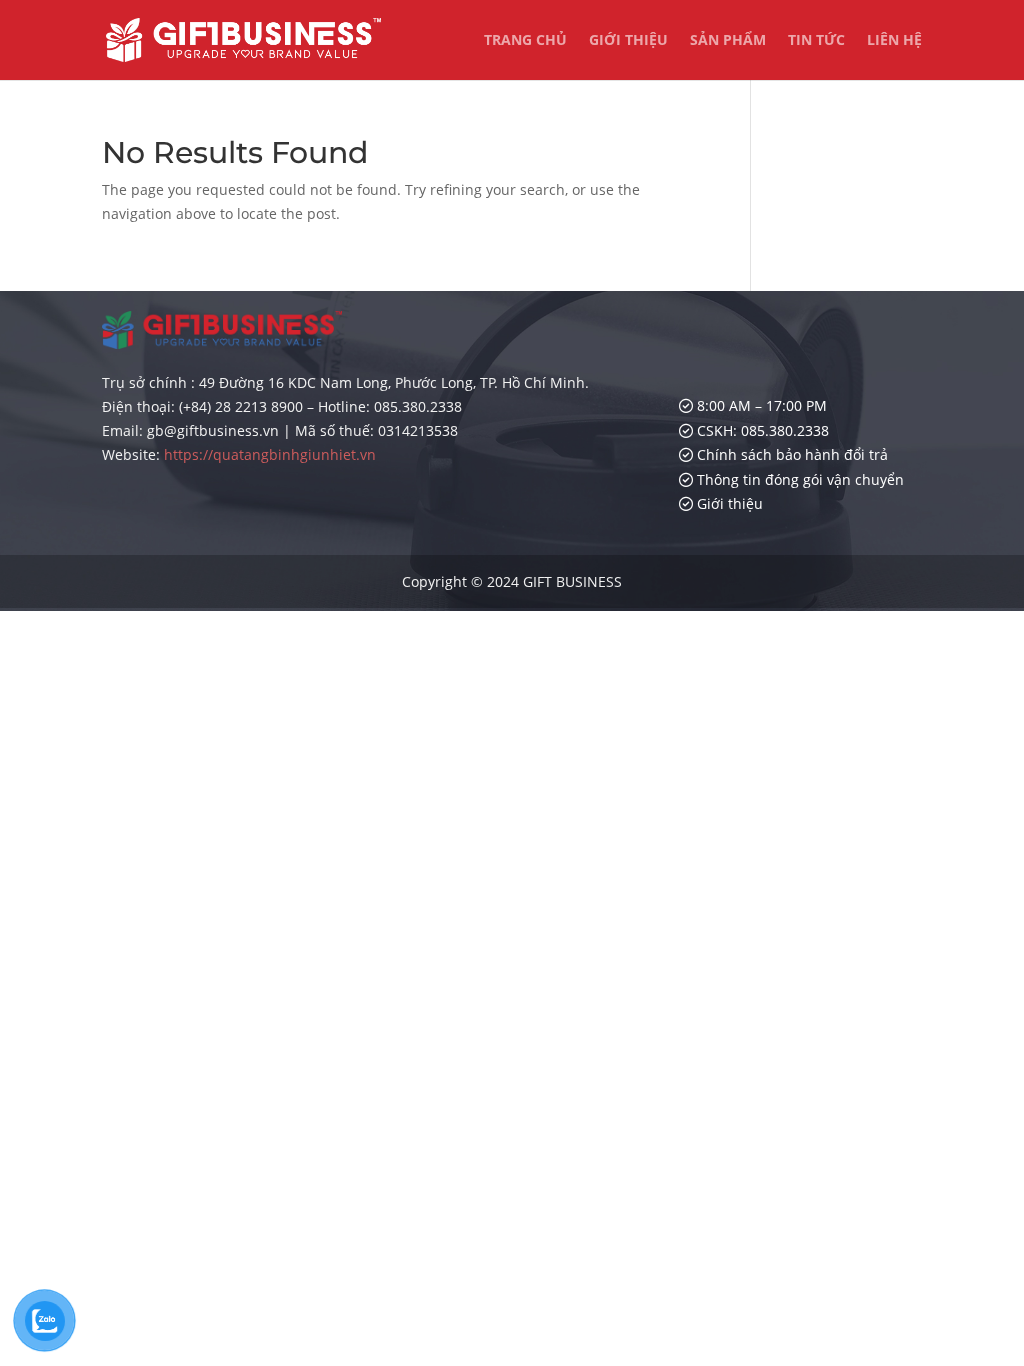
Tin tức (816, 41)
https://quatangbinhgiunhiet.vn (270, 454)
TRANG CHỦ (525, 41)
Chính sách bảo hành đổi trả (790, 454)
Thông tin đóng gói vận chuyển (798, 479)
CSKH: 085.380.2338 (761, 430)
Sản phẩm (728, 41)
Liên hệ (894, 41)
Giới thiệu (628, 41)
